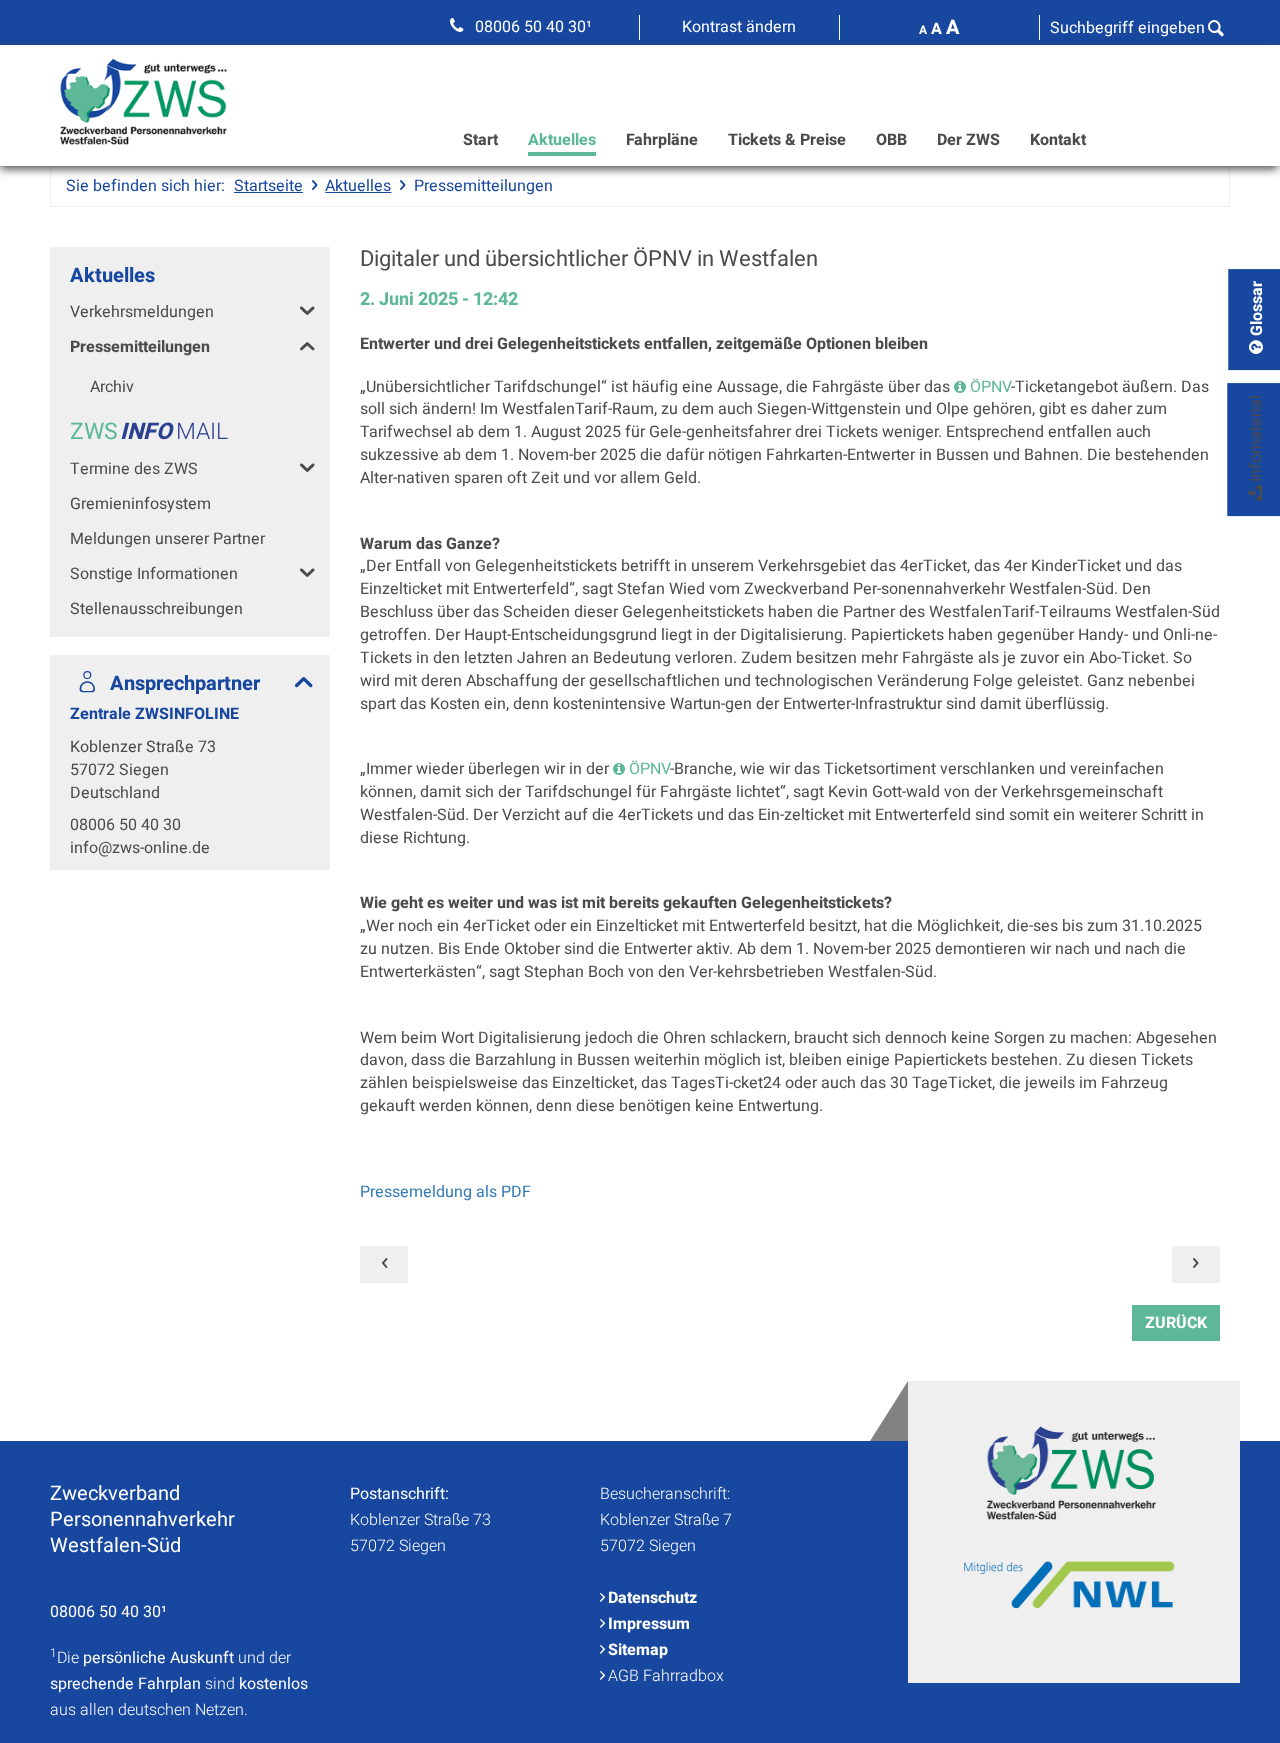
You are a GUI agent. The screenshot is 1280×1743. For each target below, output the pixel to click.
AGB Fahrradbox (666, 1676)
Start (480, 140)
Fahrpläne (662, 140)
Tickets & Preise (787, 140)
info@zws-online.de (140, 848)
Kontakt (1058, 140)
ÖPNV (990, 387)
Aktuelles (562, 140)
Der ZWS (968, 140)
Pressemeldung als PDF (445, 1192)
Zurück (1176, 1323)
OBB (891, 140)
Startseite (268, 186)
